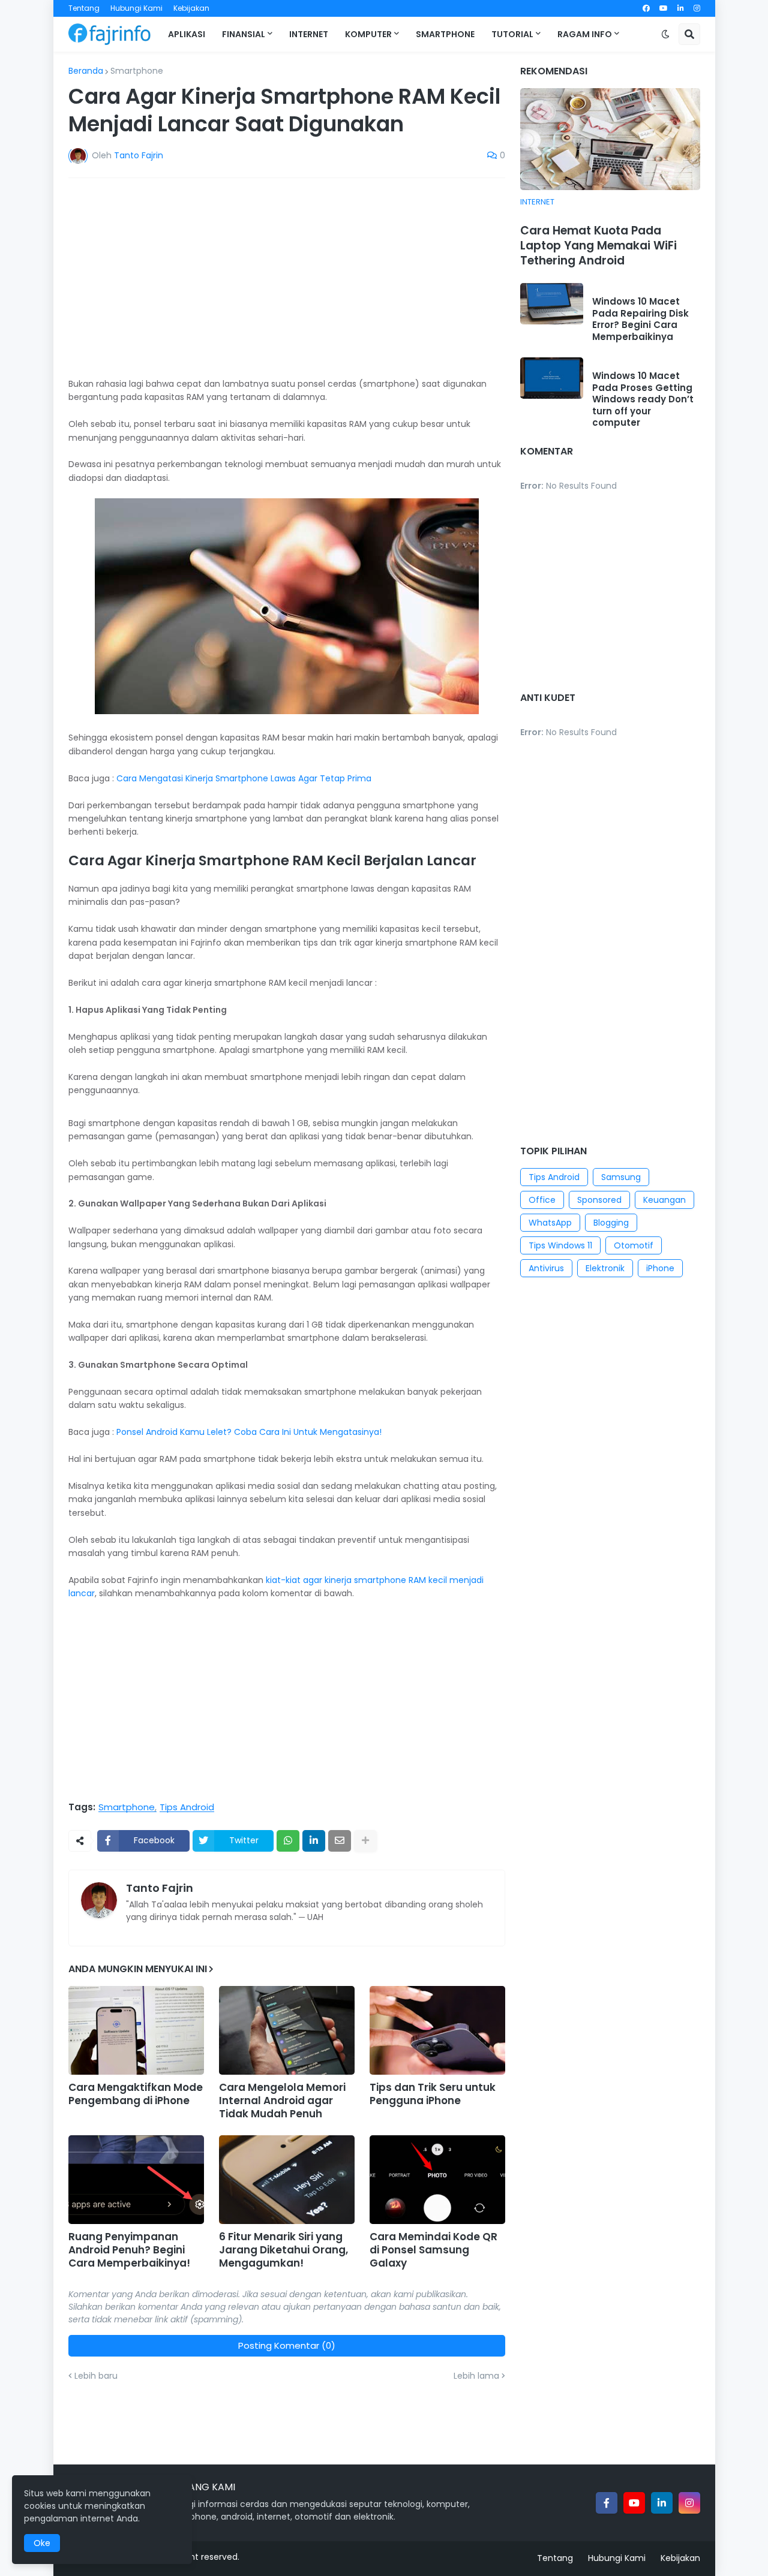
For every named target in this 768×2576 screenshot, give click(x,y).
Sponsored (599, 1200)
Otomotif (634, 1245)
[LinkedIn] (314, 1841)
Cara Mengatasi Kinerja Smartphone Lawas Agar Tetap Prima (244, 778)
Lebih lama (476, 2376)
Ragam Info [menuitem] (585, 34)
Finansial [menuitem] (244, 34)
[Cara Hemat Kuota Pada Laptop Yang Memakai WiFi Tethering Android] (610, 139)
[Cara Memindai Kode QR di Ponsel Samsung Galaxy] (437, 2180)
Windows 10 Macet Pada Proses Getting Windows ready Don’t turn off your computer (643, 399)
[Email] (340, 1841)
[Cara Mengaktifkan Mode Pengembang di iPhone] (136, 2030)
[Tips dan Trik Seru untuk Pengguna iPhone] (437, 2030)
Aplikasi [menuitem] (187, 34)
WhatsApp (550, 1223)
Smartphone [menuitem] (445, 34)
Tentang (84, 8)
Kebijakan (191, 8)
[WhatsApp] (288, 1841)
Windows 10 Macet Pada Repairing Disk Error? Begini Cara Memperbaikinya (640, 319)
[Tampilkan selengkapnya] (365, 1841)
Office (542, 1200)
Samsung (621, 1177)
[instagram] (697, 8)
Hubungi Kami (136, 8)
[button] (665, 34)
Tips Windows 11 (560, 1245)
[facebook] (646, 8)
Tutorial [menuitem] (512, 34)
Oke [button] (42, 2543)
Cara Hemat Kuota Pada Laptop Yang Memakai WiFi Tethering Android (598, 246)
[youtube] (664, 8)
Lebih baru (96, 2376)
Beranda (86, 71)
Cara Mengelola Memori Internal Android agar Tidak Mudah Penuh (282, 2100)
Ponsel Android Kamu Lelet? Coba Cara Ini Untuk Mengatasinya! (249, 1432)
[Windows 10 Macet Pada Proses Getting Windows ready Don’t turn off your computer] (552, 378)
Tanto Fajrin (160, 1888)
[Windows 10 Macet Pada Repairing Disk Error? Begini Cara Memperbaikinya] (552, 304)
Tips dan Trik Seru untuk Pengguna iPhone (433, 2094)
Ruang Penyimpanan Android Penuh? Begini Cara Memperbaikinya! (129, 2250)
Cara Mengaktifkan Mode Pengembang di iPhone (136, 2094)
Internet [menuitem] (309, 34)
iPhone (660, 1268)
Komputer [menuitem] (368, 34)
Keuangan (664, 1200)
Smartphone (137, 71)
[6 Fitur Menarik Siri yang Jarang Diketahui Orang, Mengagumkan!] (287, 2180)
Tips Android (187, 1807)
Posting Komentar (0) (287, 2345)
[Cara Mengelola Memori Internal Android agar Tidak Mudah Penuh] (287, 2030)
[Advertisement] (287, 277)
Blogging (611, 1223)
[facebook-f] (607, 2503)
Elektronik (605, 1268)
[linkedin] (681, 8)
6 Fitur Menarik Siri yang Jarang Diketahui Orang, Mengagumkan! (283, 2250)
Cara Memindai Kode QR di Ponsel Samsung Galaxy (433, 2250)
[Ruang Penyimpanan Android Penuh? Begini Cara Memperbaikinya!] (136, 2180)
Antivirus (546, 1268)
